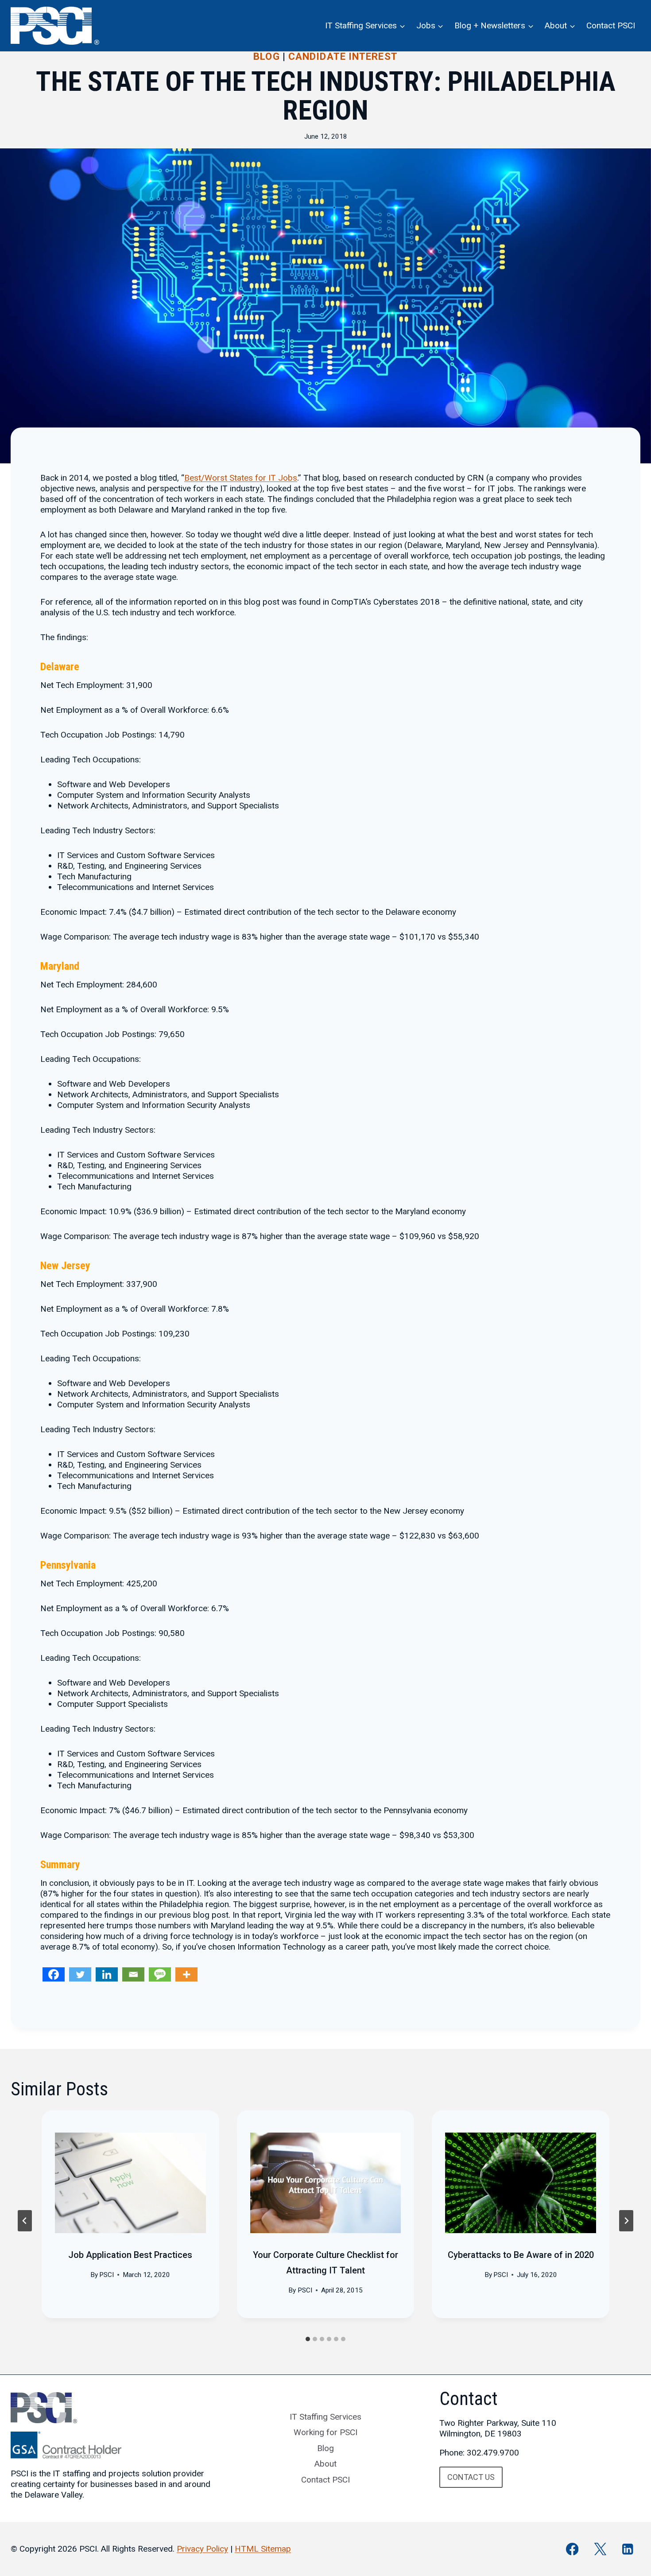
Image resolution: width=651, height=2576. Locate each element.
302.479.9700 (493, 2453)
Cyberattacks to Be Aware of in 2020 (521, 2255)
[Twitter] (80, 1974)
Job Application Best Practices (130, 2255)
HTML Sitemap (263, 2549)
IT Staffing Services (325, 2417)
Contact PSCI (611, 25)
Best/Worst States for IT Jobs (241, 478)
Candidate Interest (343, 56)
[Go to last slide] (25, 2221)
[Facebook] (54, 1974)
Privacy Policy (202, 2549)
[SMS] (160, 1974)
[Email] (133, 1974)
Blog (266, 56)
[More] (186, 1974)
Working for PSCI (325, 2432)
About (325, 2464)
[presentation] (130, 2183)
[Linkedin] (107, 1974)
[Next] (626, 2221)
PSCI (107, 2275)
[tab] (308, 2339)
